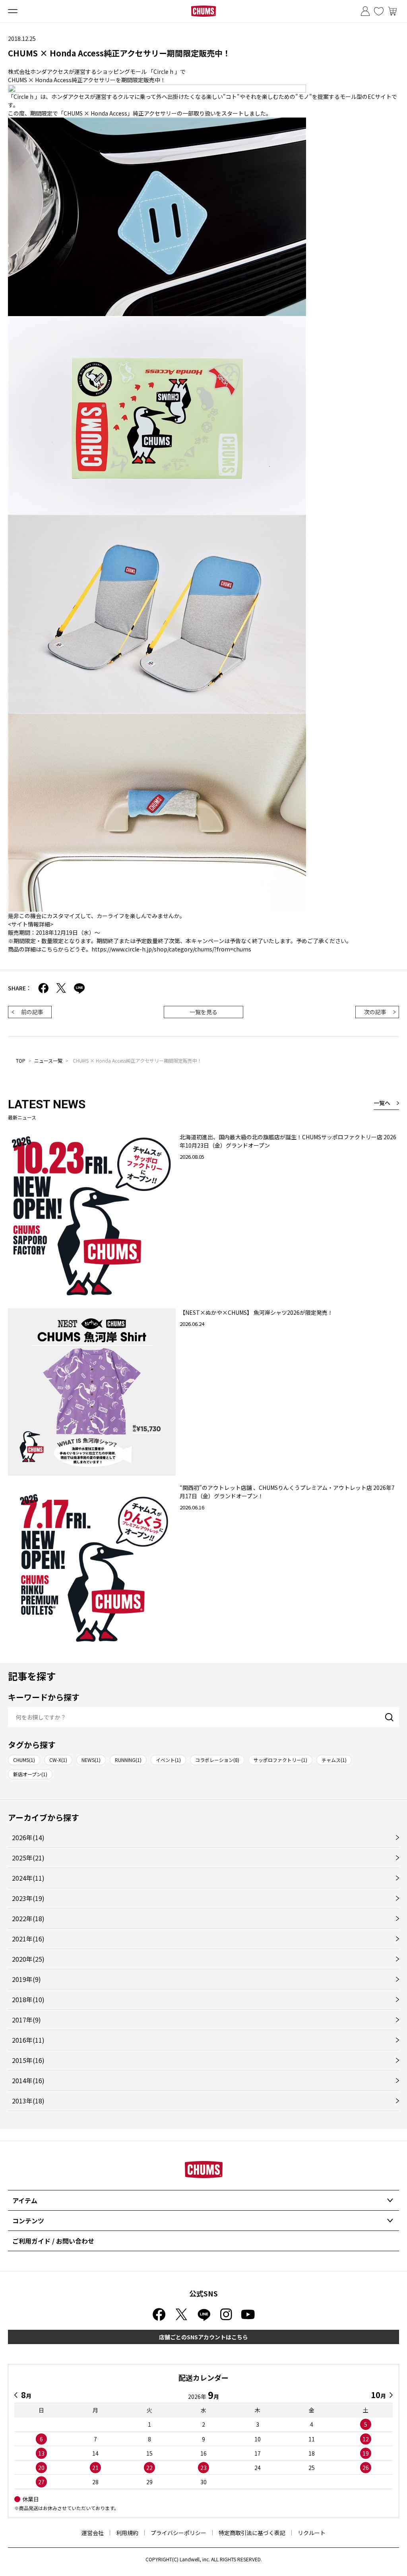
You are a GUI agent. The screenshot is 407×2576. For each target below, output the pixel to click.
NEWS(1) (91, 1760)
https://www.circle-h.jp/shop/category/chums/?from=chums (171, 949)
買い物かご (392, 11)
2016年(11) (28, 2040)
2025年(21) (28, 1858)
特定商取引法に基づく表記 (252, 2533)
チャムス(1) (334, 1760)
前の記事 (32, 1012)
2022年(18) (28, 1918)
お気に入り (379, 11)
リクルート (312, 2533)
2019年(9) (26, 1979)
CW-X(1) (58, 1760)
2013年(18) (28, 2101)
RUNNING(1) (128, 1760)
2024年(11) (28, 1878)
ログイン (365, 11)
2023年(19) (28, 1898)
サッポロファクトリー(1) (280, 1760)
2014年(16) (28, 2080)
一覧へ (382, 1103)
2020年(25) (28, 1959)
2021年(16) (28, 1939)
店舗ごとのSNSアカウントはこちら (203, 2337)
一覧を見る (203, 1012)
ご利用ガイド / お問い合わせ (53, 2241)
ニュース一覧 (48, 1060)
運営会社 (93, 2533)
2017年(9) (26, 2020)
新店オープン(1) (30, 1774)
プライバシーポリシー (178, 2533)
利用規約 (127, 2533)
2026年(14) (28, 1837)
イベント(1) (168, 1760)
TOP (21, 1060)
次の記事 (375, 1012)
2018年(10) (28, 1999)
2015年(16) (28, 2060)
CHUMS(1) (24, 1760)
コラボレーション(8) (217, 1760)
